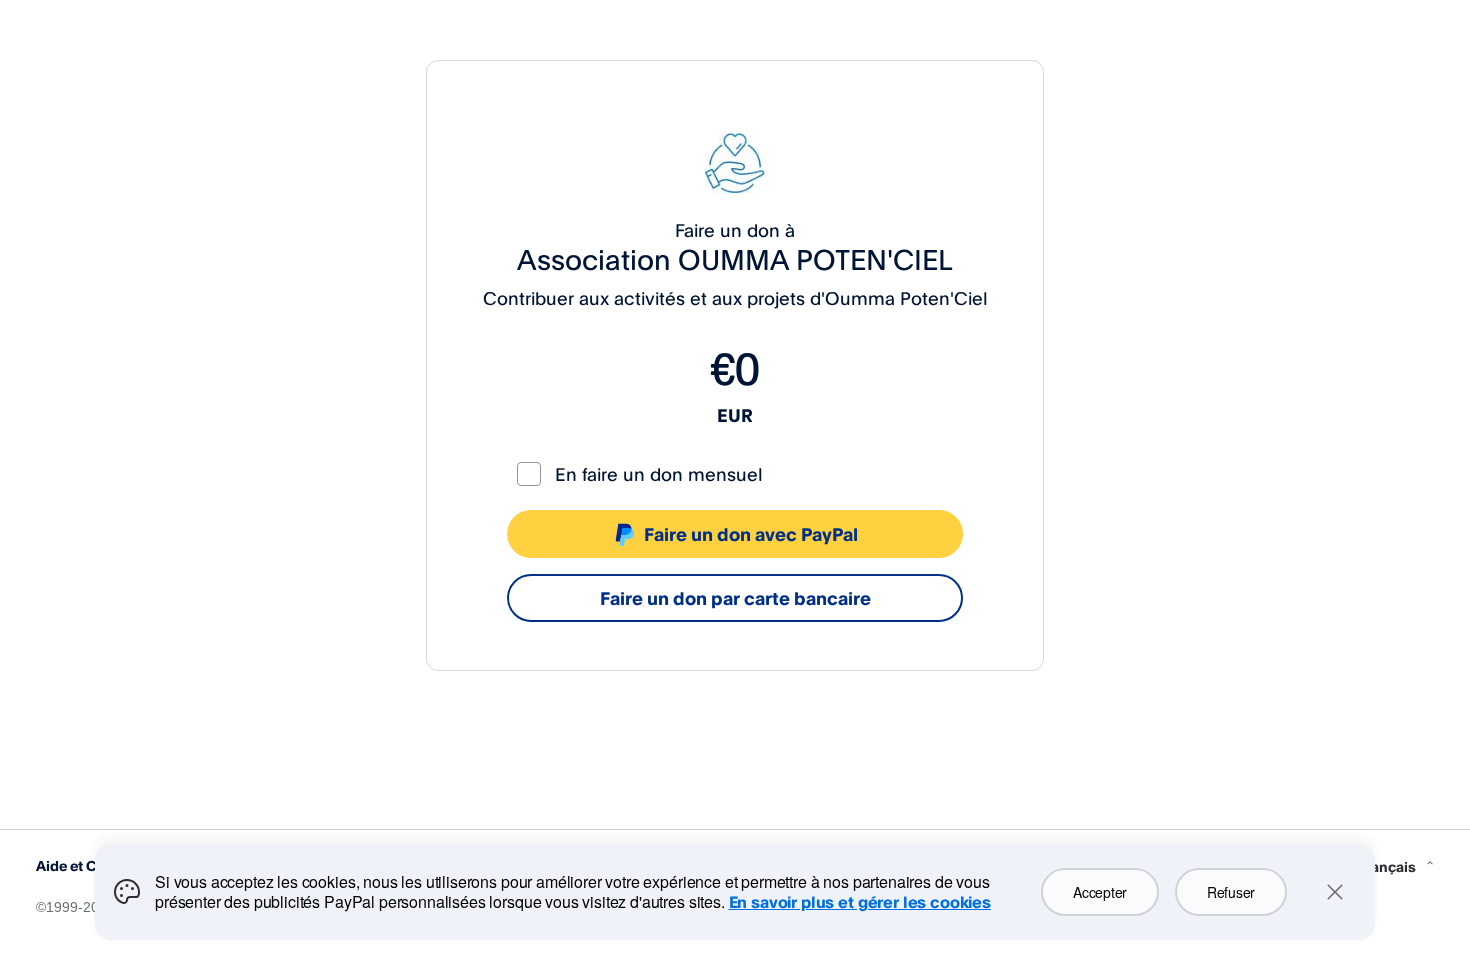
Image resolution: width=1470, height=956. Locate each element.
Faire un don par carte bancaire (735, 598)
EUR (735, 415)
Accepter (1100, 892)
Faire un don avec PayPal (751, 534)
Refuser (1231, 892)
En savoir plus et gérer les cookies (860, 902)
